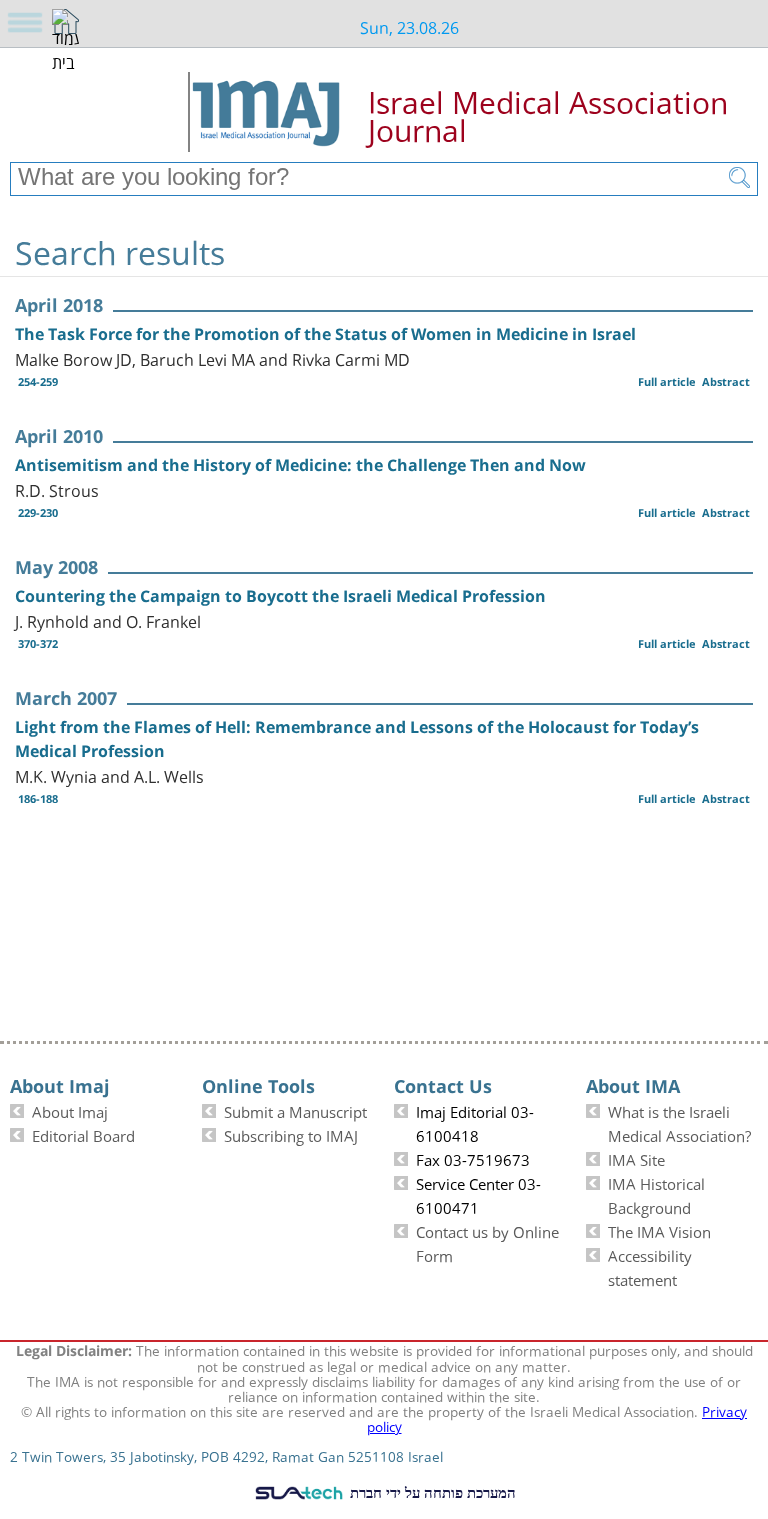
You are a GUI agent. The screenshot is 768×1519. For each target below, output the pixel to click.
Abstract (726, 381)
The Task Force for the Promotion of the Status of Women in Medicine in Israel (325, 334)
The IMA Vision (659, 1230)
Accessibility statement (650, 1266)
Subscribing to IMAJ (291, 1134)
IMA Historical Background (656, 1194)
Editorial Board (83, 1134)
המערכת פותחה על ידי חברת (431, 1492)
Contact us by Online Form (487, 1242)
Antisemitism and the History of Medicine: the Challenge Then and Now (300, 465)
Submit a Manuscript (295, 1110)
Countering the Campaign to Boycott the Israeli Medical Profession (280, 596)
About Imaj (70, 1110)
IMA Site (636, 1158)
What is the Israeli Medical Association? (679, 1122)
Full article (667, 381)
